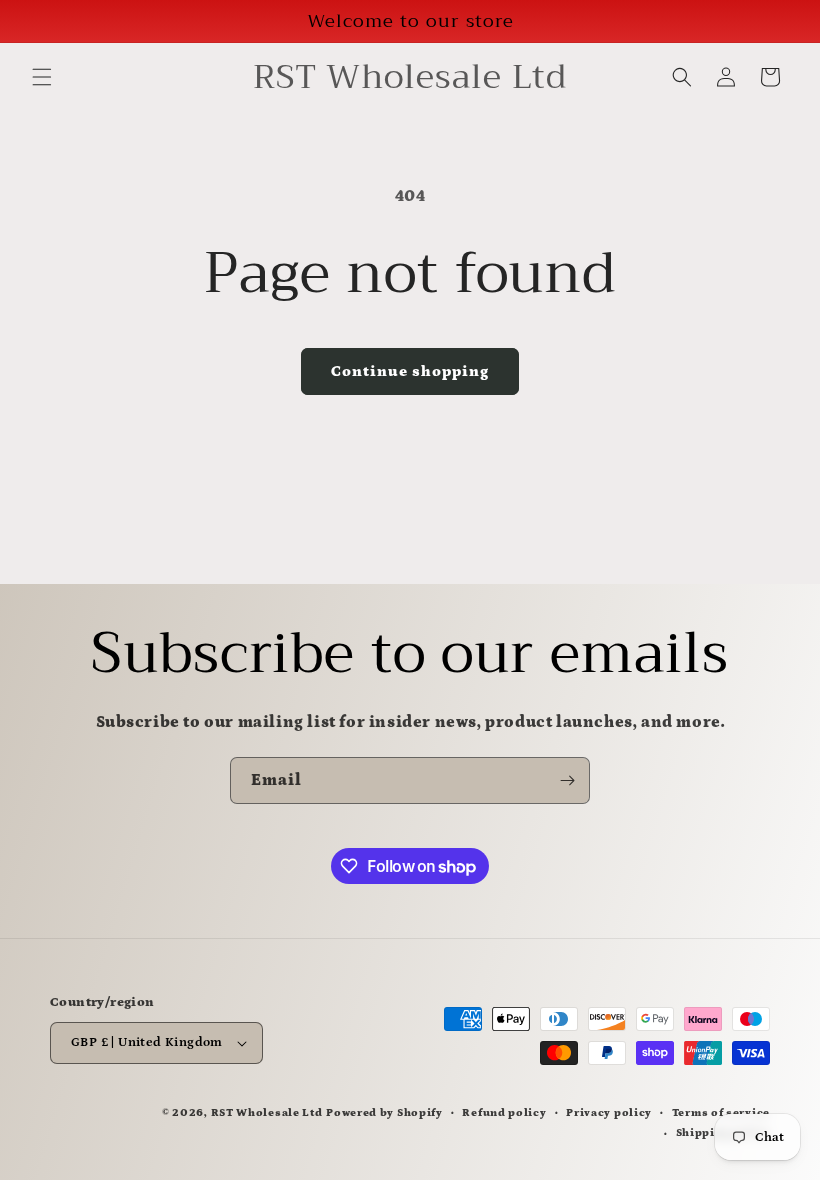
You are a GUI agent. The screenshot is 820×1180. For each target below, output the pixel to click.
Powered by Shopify (384, 1113)
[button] (42, 77)
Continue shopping (410, 371)
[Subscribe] (567, 780)
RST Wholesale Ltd (267, 1113)
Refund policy (504, 1113)
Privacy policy (609, 1113)
